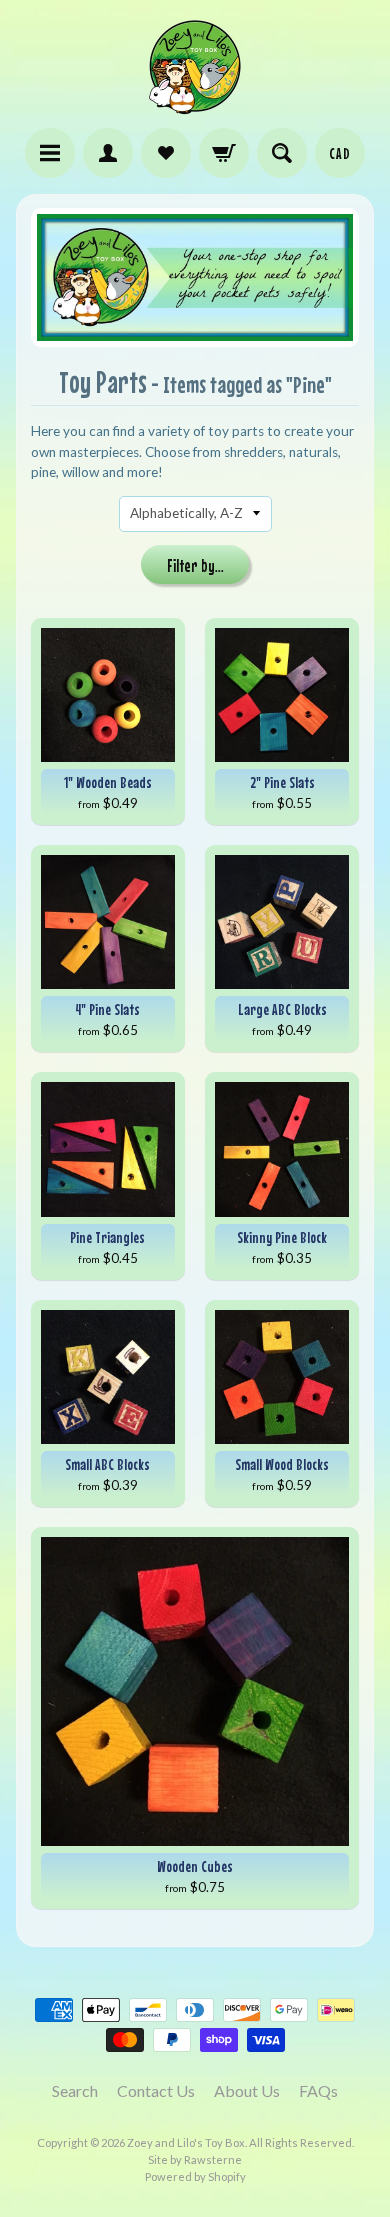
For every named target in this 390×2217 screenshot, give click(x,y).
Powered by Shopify (195, 2176)
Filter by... (195, 566)
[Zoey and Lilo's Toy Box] (195, 106)
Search (75, 2090)
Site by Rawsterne (195, 2159)
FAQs (318, 2090)
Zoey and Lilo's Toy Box (186, 2142)
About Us (247, 2090)
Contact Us (156, 2090)
